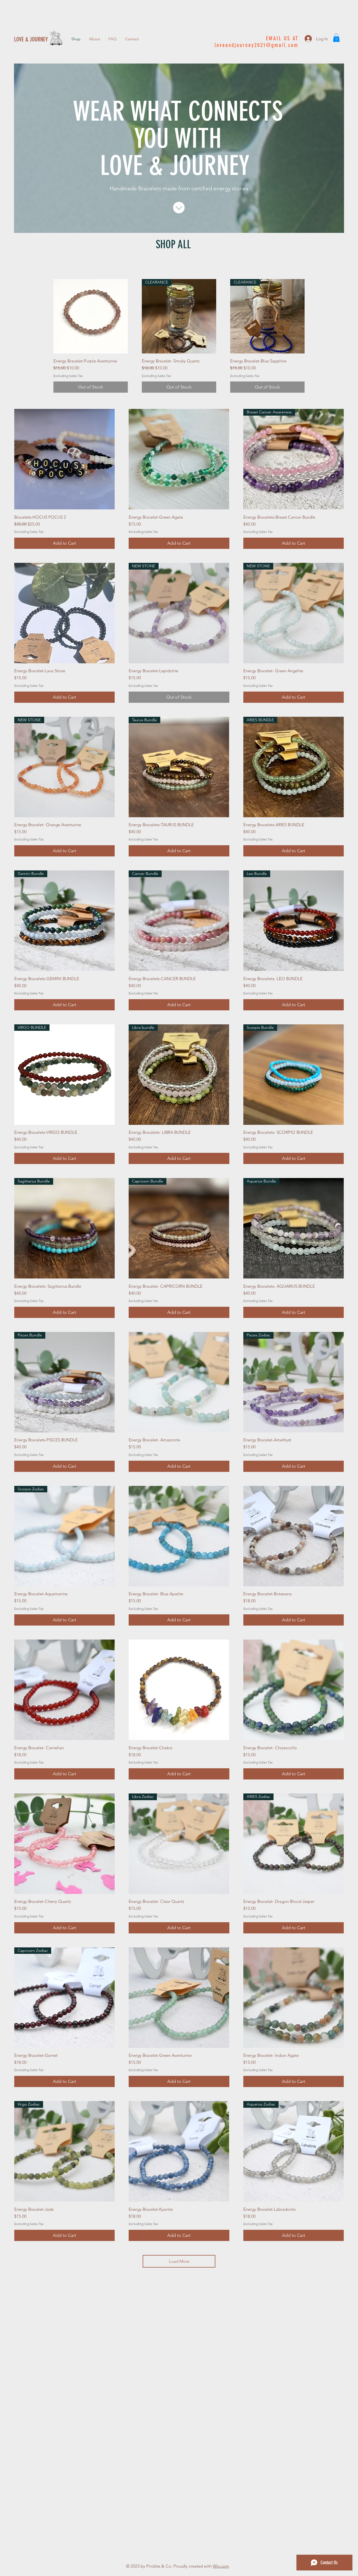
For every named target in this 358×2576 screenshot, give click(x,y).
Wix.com (221, 2566)
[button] (336, 38)
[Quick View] (91, 316)
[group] (179, 336)
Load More (179, 2261)
